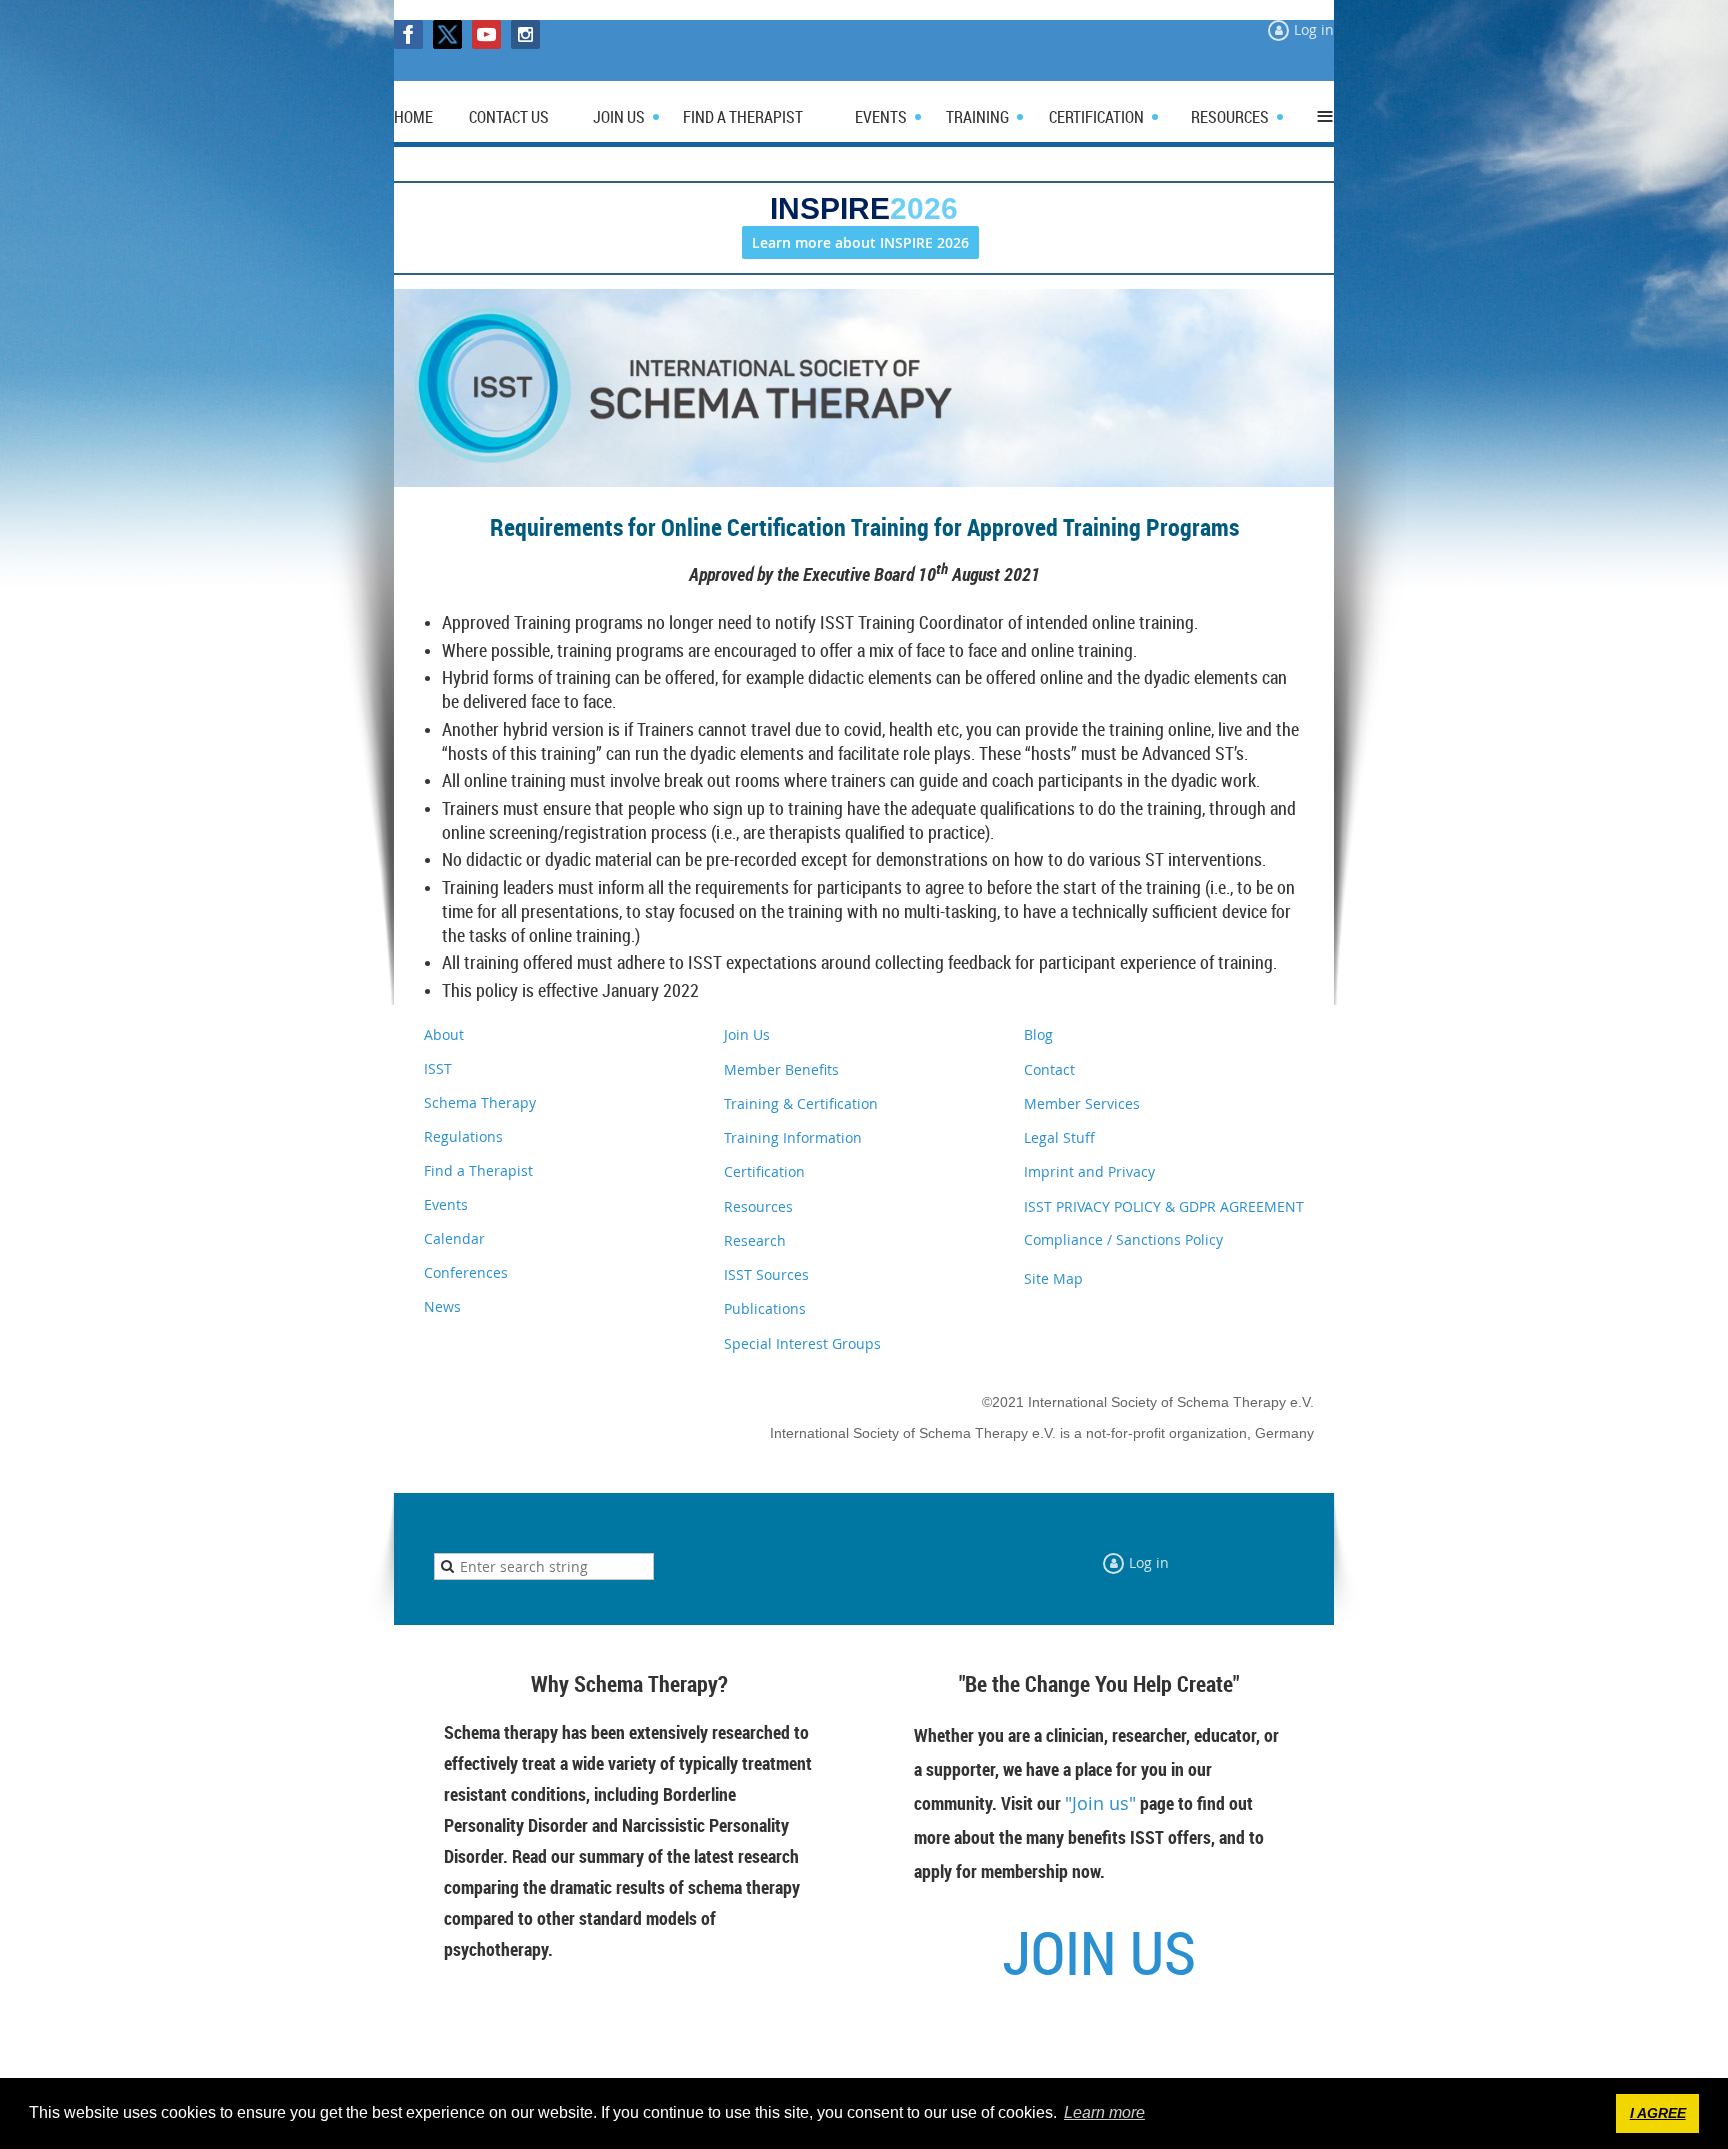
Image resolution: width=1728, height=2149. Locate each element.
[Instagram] (525, 34)
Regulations (463, 1136)
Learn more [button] (1104, 2112)
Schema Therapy (480, 1102)
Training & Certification (801, 1103)
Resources (758, 1206)
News (442, 1306)
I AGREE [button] (1658, 2113)
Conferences (466, 1272)
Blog (1038, 1034)
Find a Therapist (478, 1170)
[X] (447, 34)
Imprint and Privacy (1089, 1171)
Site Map (1053, 1278)
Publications (765, 1308)
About (444, 1034)
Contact (1049, 1069)
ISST (438, 1068)
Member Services (1082, 1103)
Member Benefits (781, 1069)
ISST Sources (766, 1274)
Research (755, 1240)
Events (446, 1204)
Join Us (747, 1034)
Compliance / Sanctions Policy (1123, 1239)
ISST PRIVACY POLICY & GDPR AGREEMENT (1164, 1206)
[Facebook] (408, 34)
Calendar (454, 1238)
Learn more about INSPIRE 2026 (860, 242)
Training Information (793, 1137)
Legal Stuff (1059, 1137)
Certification (764, 1171)
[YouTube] (486, 34)
